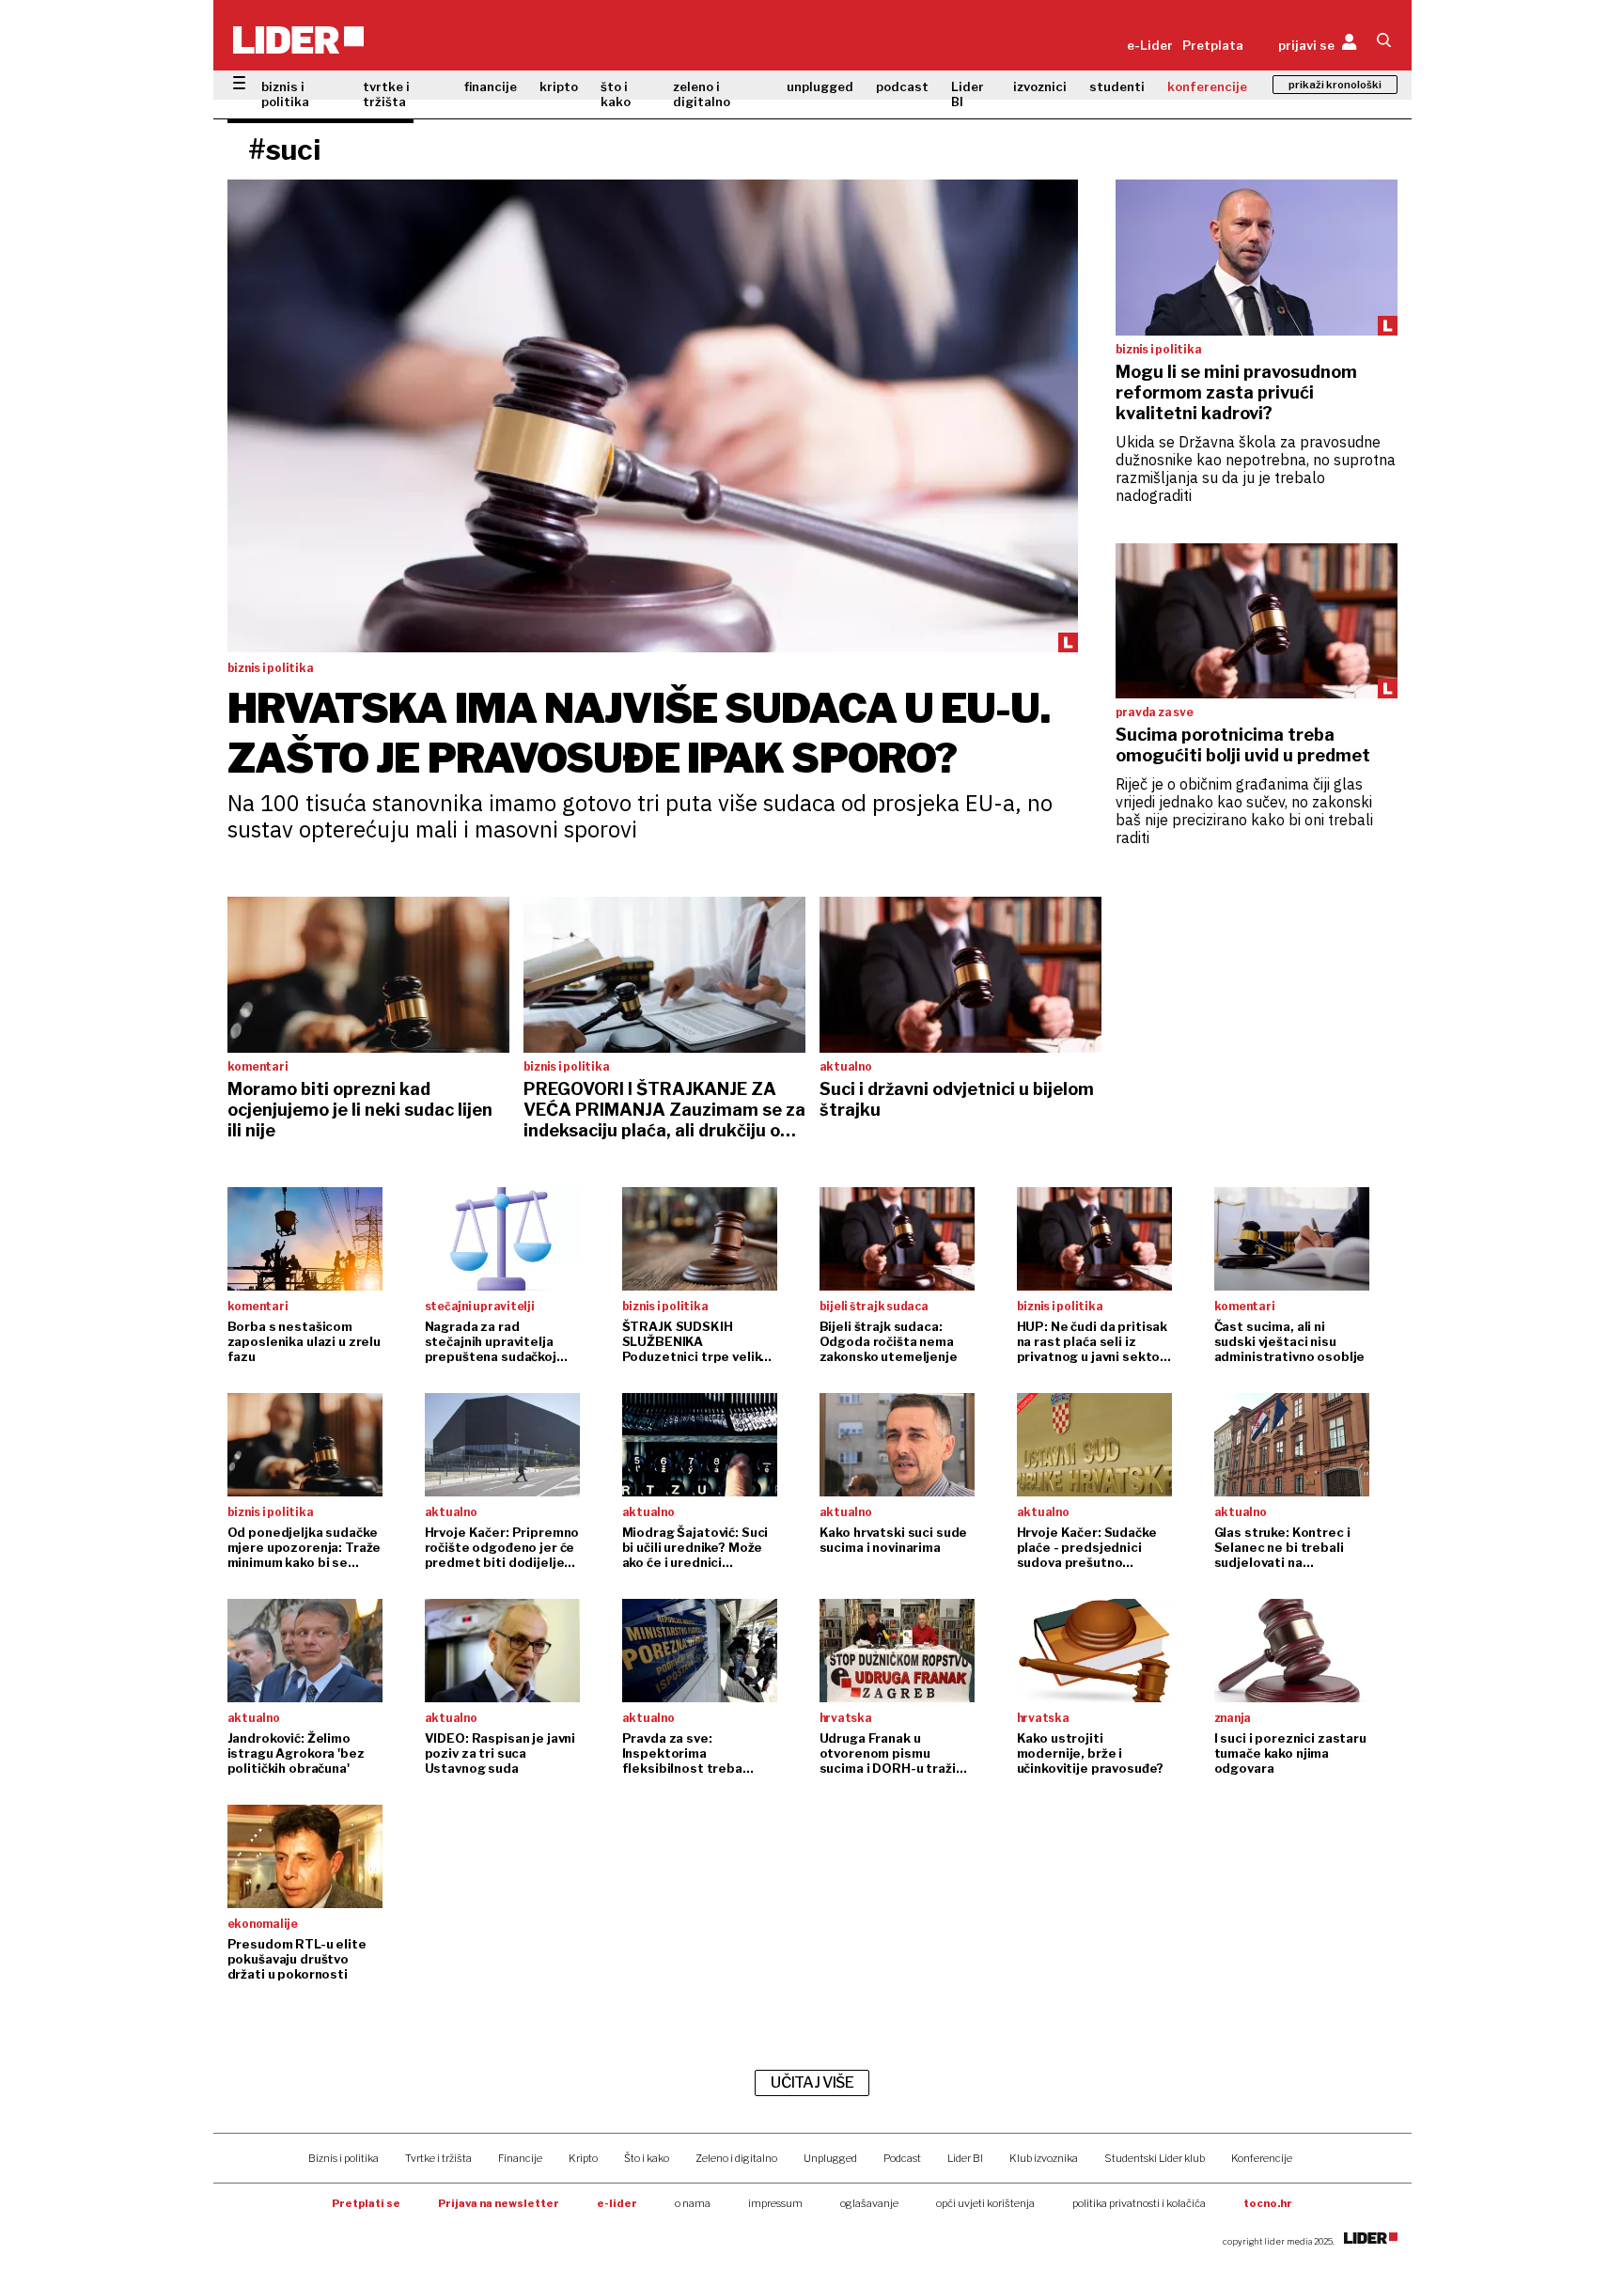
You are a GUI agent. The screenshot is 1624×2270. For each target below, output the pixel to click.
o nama (693, 2203)
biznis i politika (285, 94)
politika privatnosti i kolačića (1139, 2203)
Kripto (583, 2158)
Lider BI (968, 94)
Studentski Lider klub (1155, 2158)
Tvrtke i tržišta (438, 2158)
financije (491, 86)
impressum (775, 2203)
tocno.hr (1268, 2203)
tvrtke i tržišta (386, 94)
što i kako (616, 94)
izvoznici (1040, 86)
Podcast (902, 2158)
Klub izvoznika (1044, 2158)
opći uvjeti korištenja (985, 2203)
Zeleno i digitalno (736, 2158)
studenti (1117, 86)
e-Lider (1150, 45)
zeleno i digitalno (702, 94)
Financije (520, 2158)
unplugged (820, 86)
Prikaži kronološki (1335, 85)
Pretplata (1213, 45)
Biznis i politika (344, 2158)
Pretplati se (366, 2203)
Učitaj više (812, 2082)
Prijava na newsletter (499, 2203)
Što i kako (647, 2158)
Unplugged (830, 2158)
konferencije (1207, 86)
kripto (559, 86)
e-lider (617, 2203)
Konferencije (1262, 2158)
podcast (902, 86)
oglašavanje (869, 2203)
